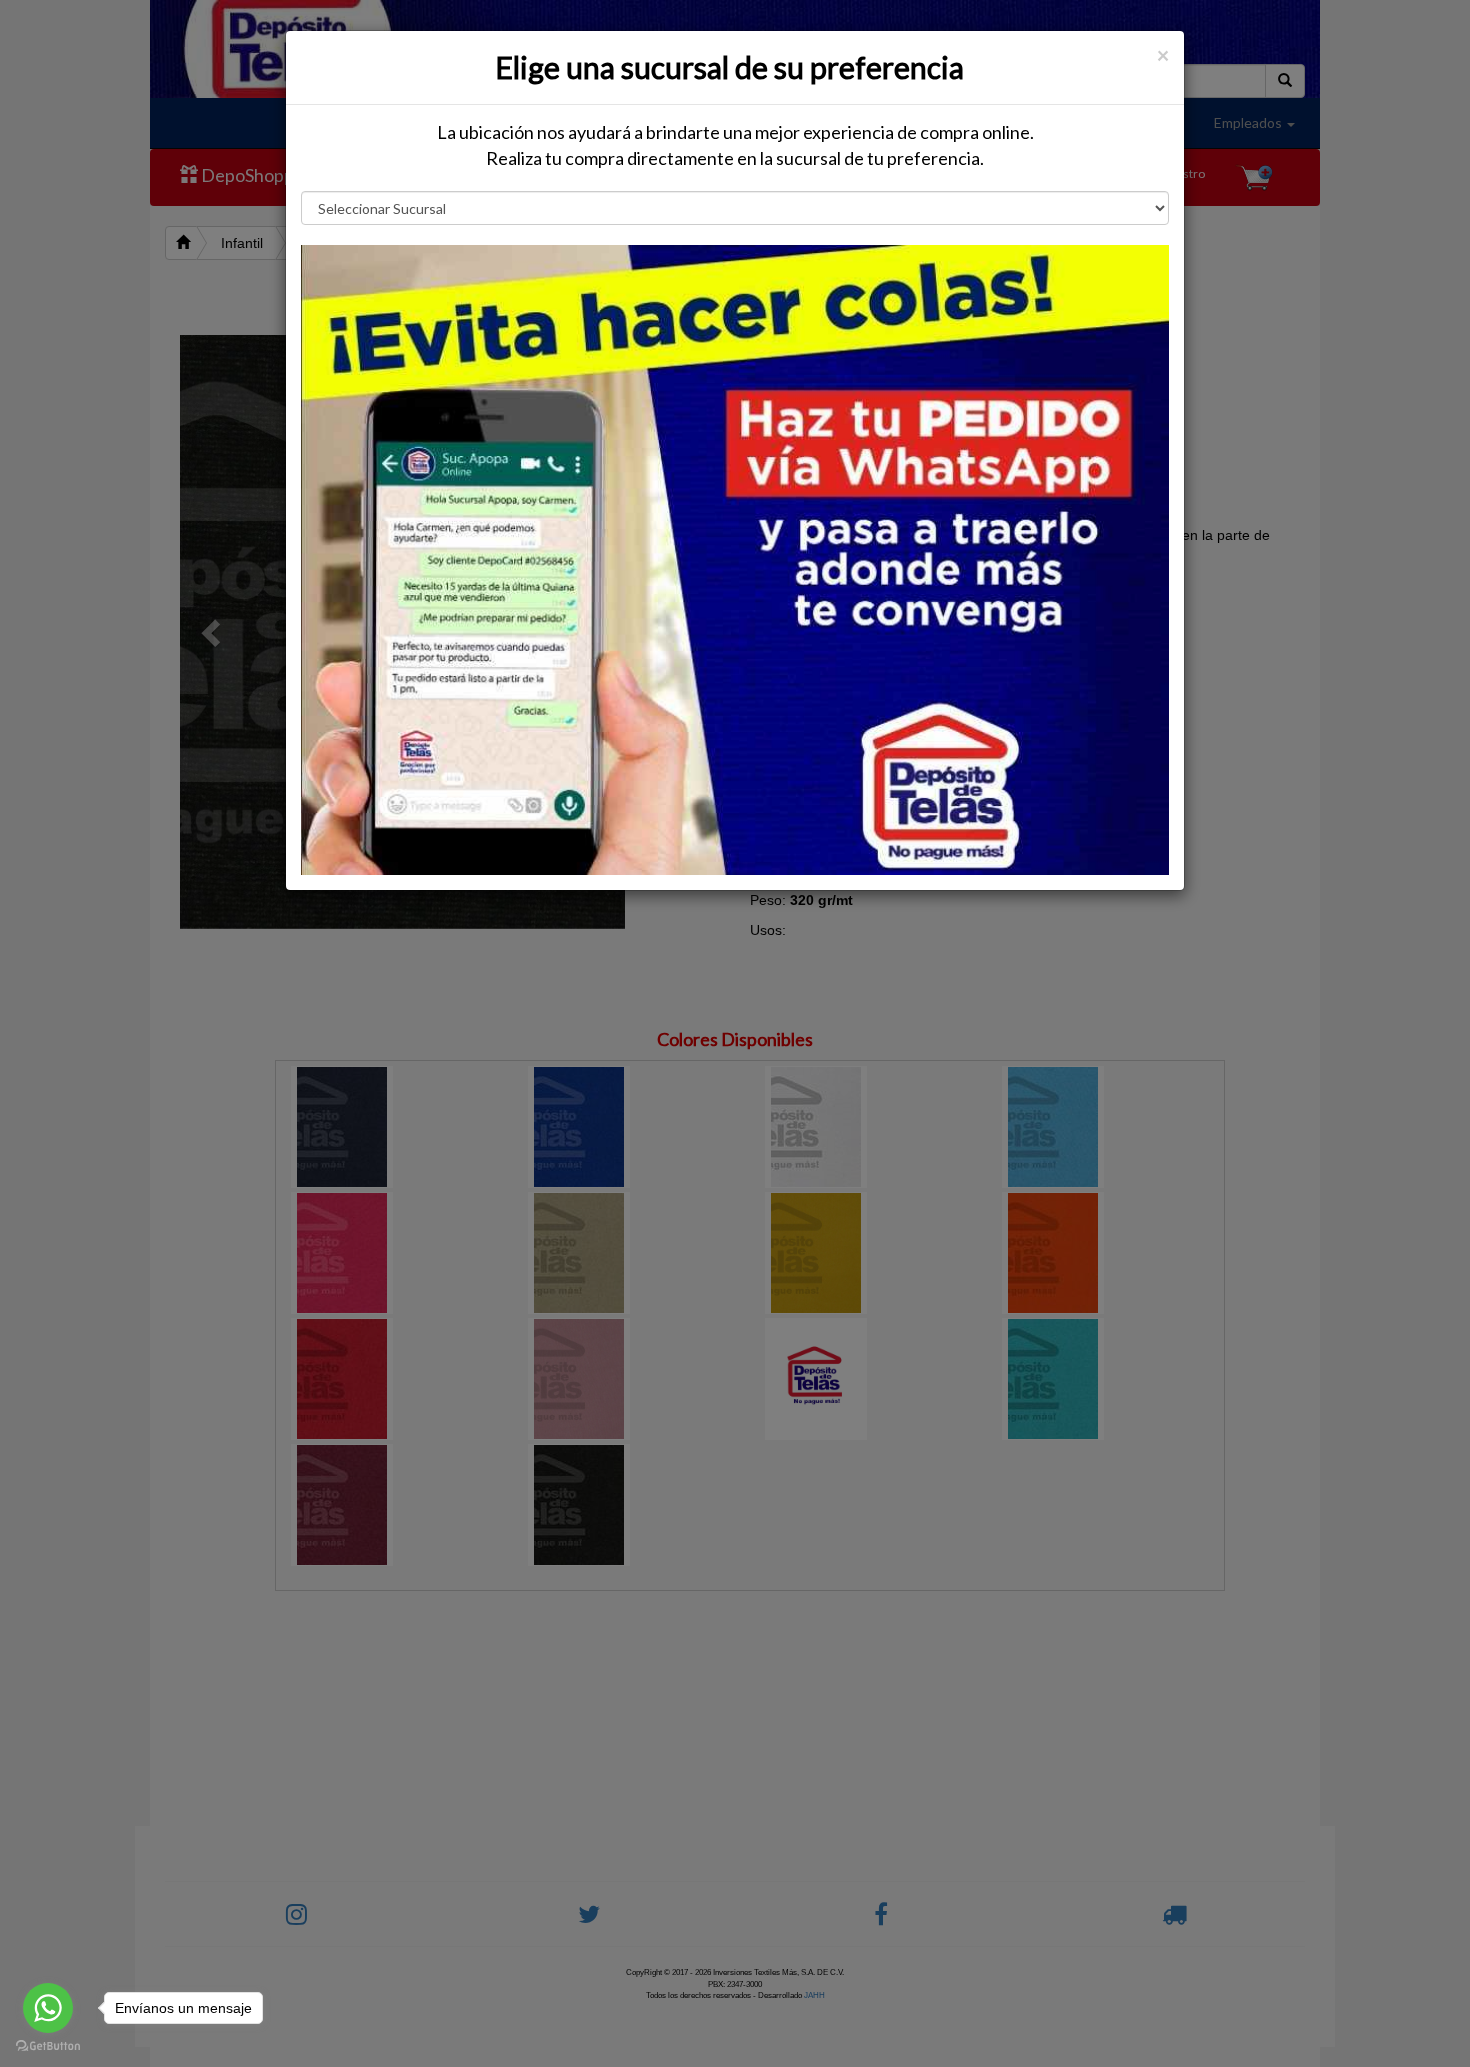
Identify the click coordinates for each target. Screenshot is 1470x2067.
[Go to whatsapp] (48, 2008)
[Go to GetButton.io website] (48, 2046)
